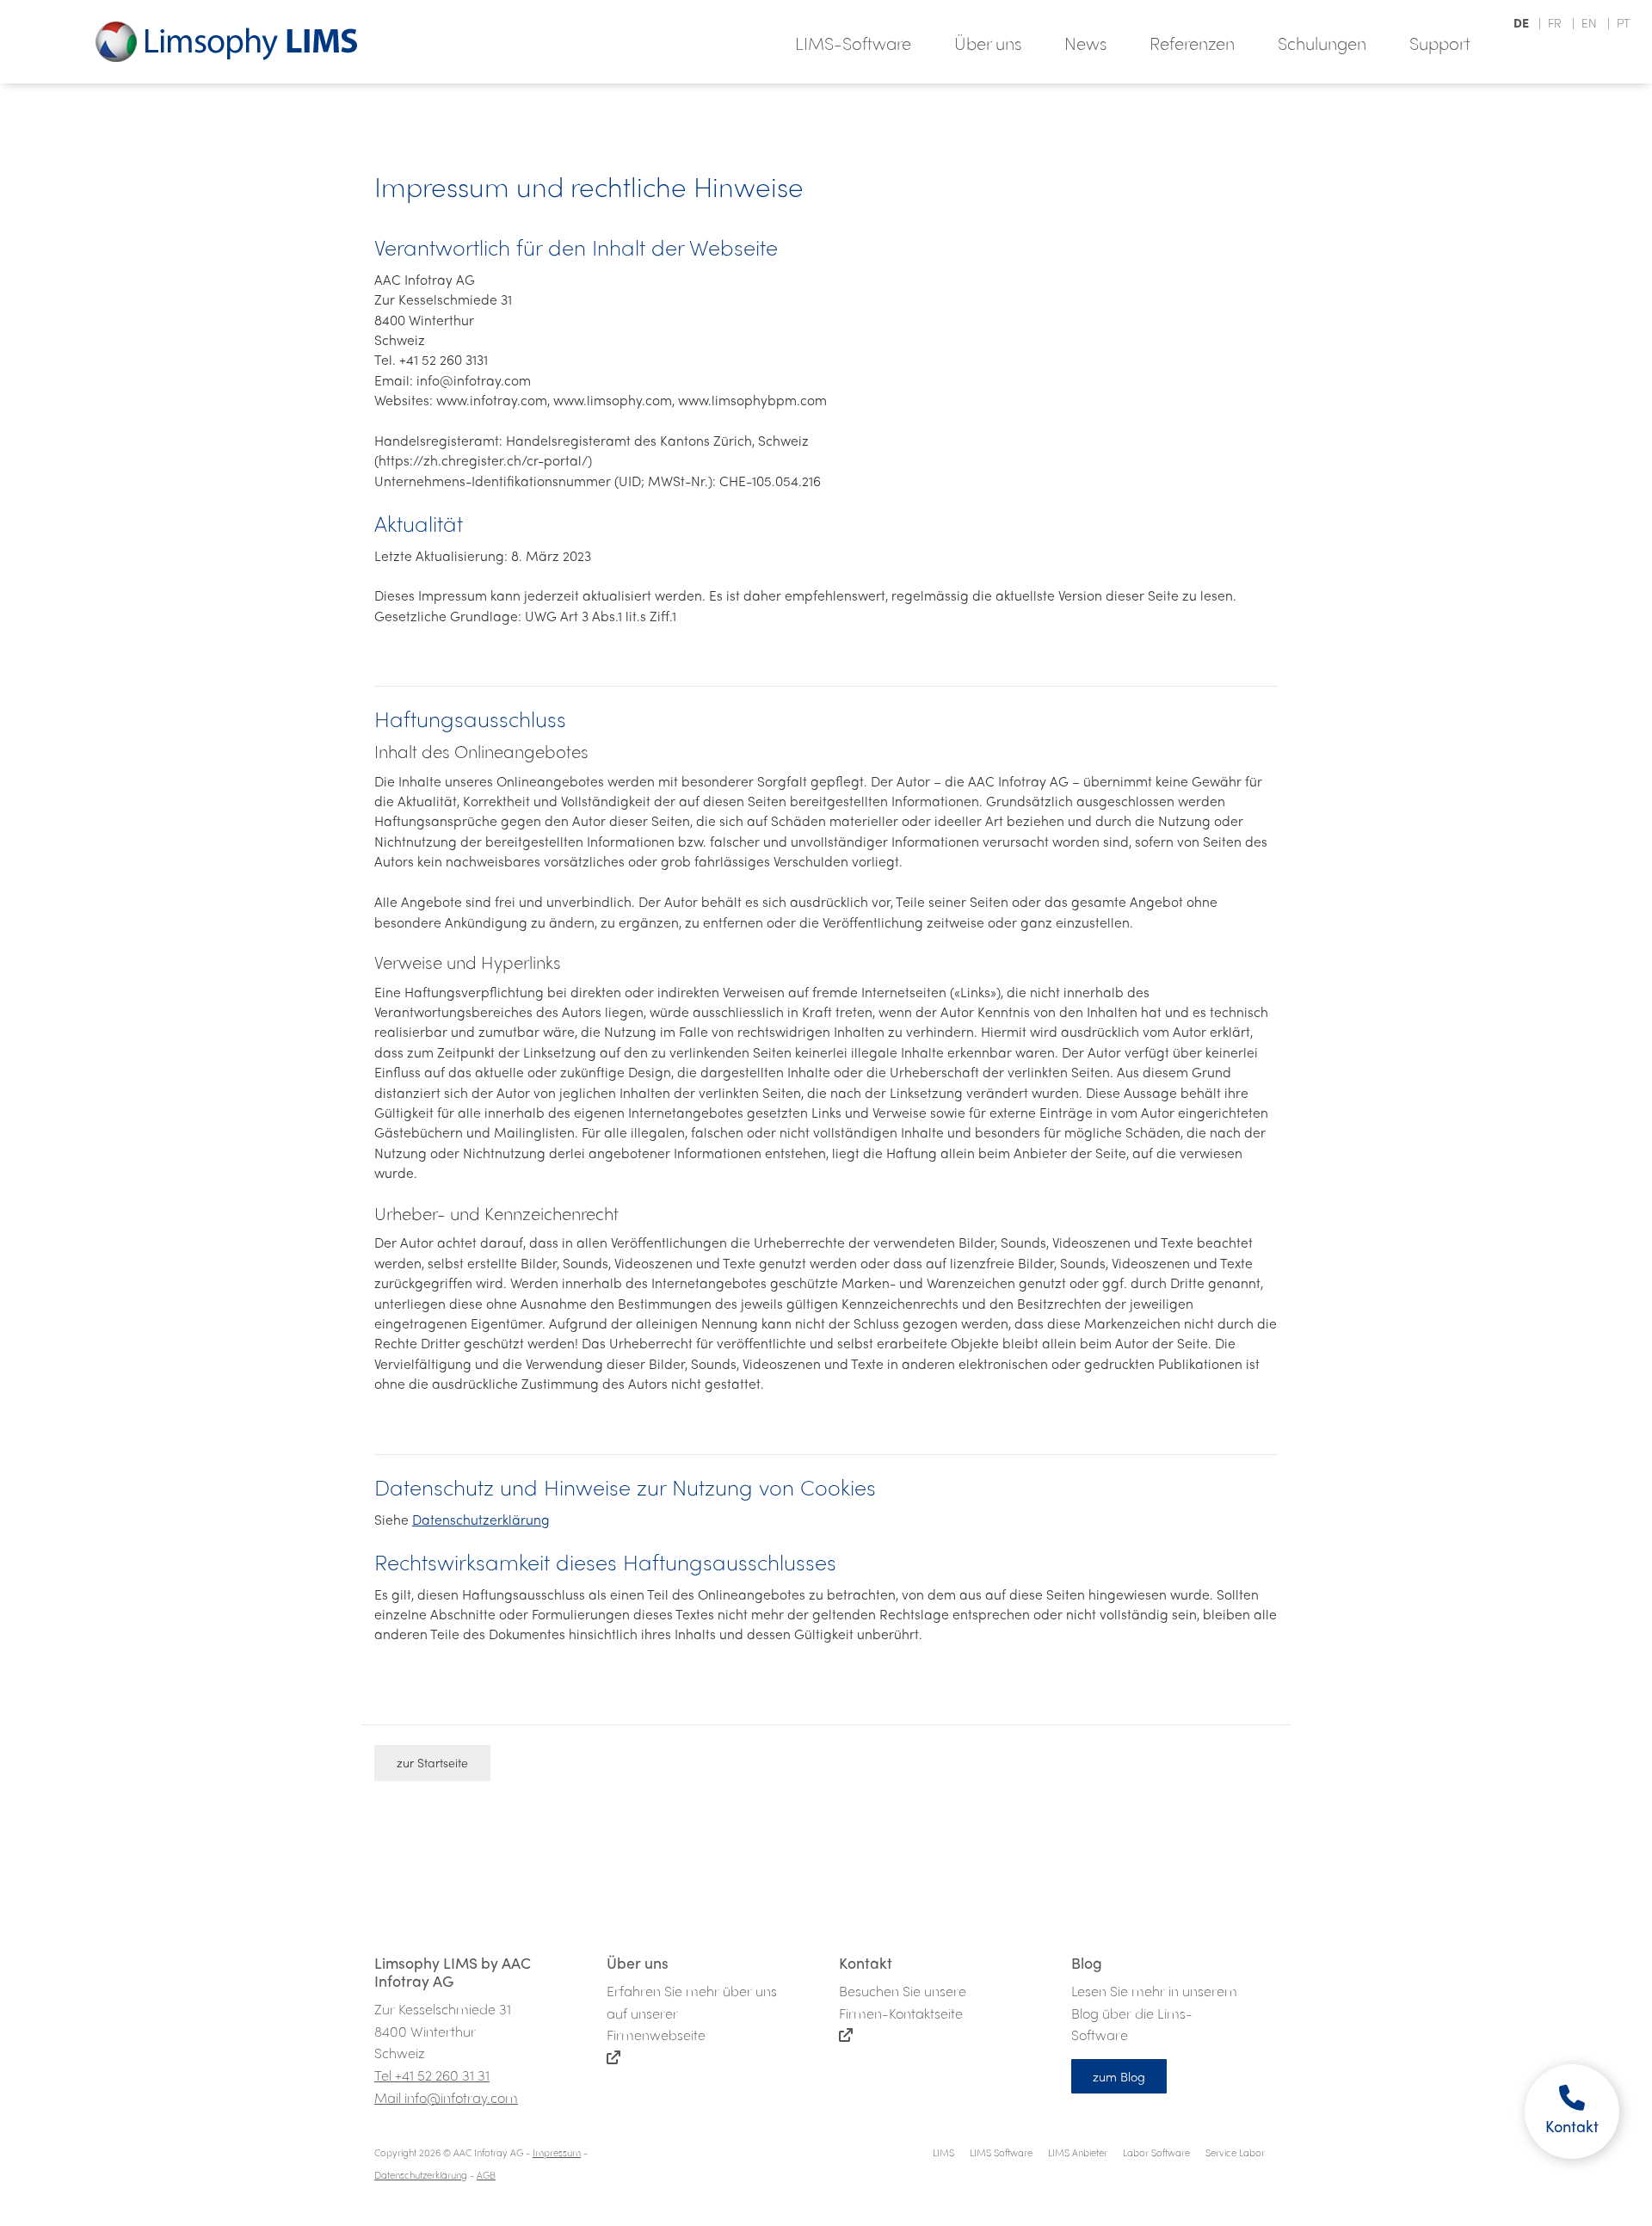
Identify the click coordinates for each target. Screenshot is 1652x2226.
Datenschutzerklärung (481, 1519)
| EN (1583, 22)
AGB (486, 2174)
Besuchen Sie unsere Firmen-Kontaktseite (903, 1988)
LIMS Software (1001, 2152)
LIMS (943, 2152)
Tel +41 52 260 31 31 (432, 2075)
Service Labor (1235, 2152)
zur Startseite (432, 1762)
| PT (1615, 22)
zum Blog (1119, 2076)
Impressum (557, 2152)
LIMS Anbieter (1078, 2152)
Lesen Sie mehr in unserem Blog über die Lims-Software (1154, 1999)
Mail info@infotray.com (446, 2097)
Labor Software (1156, 2152)
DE (1523, 22)
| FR (1548, 22)
